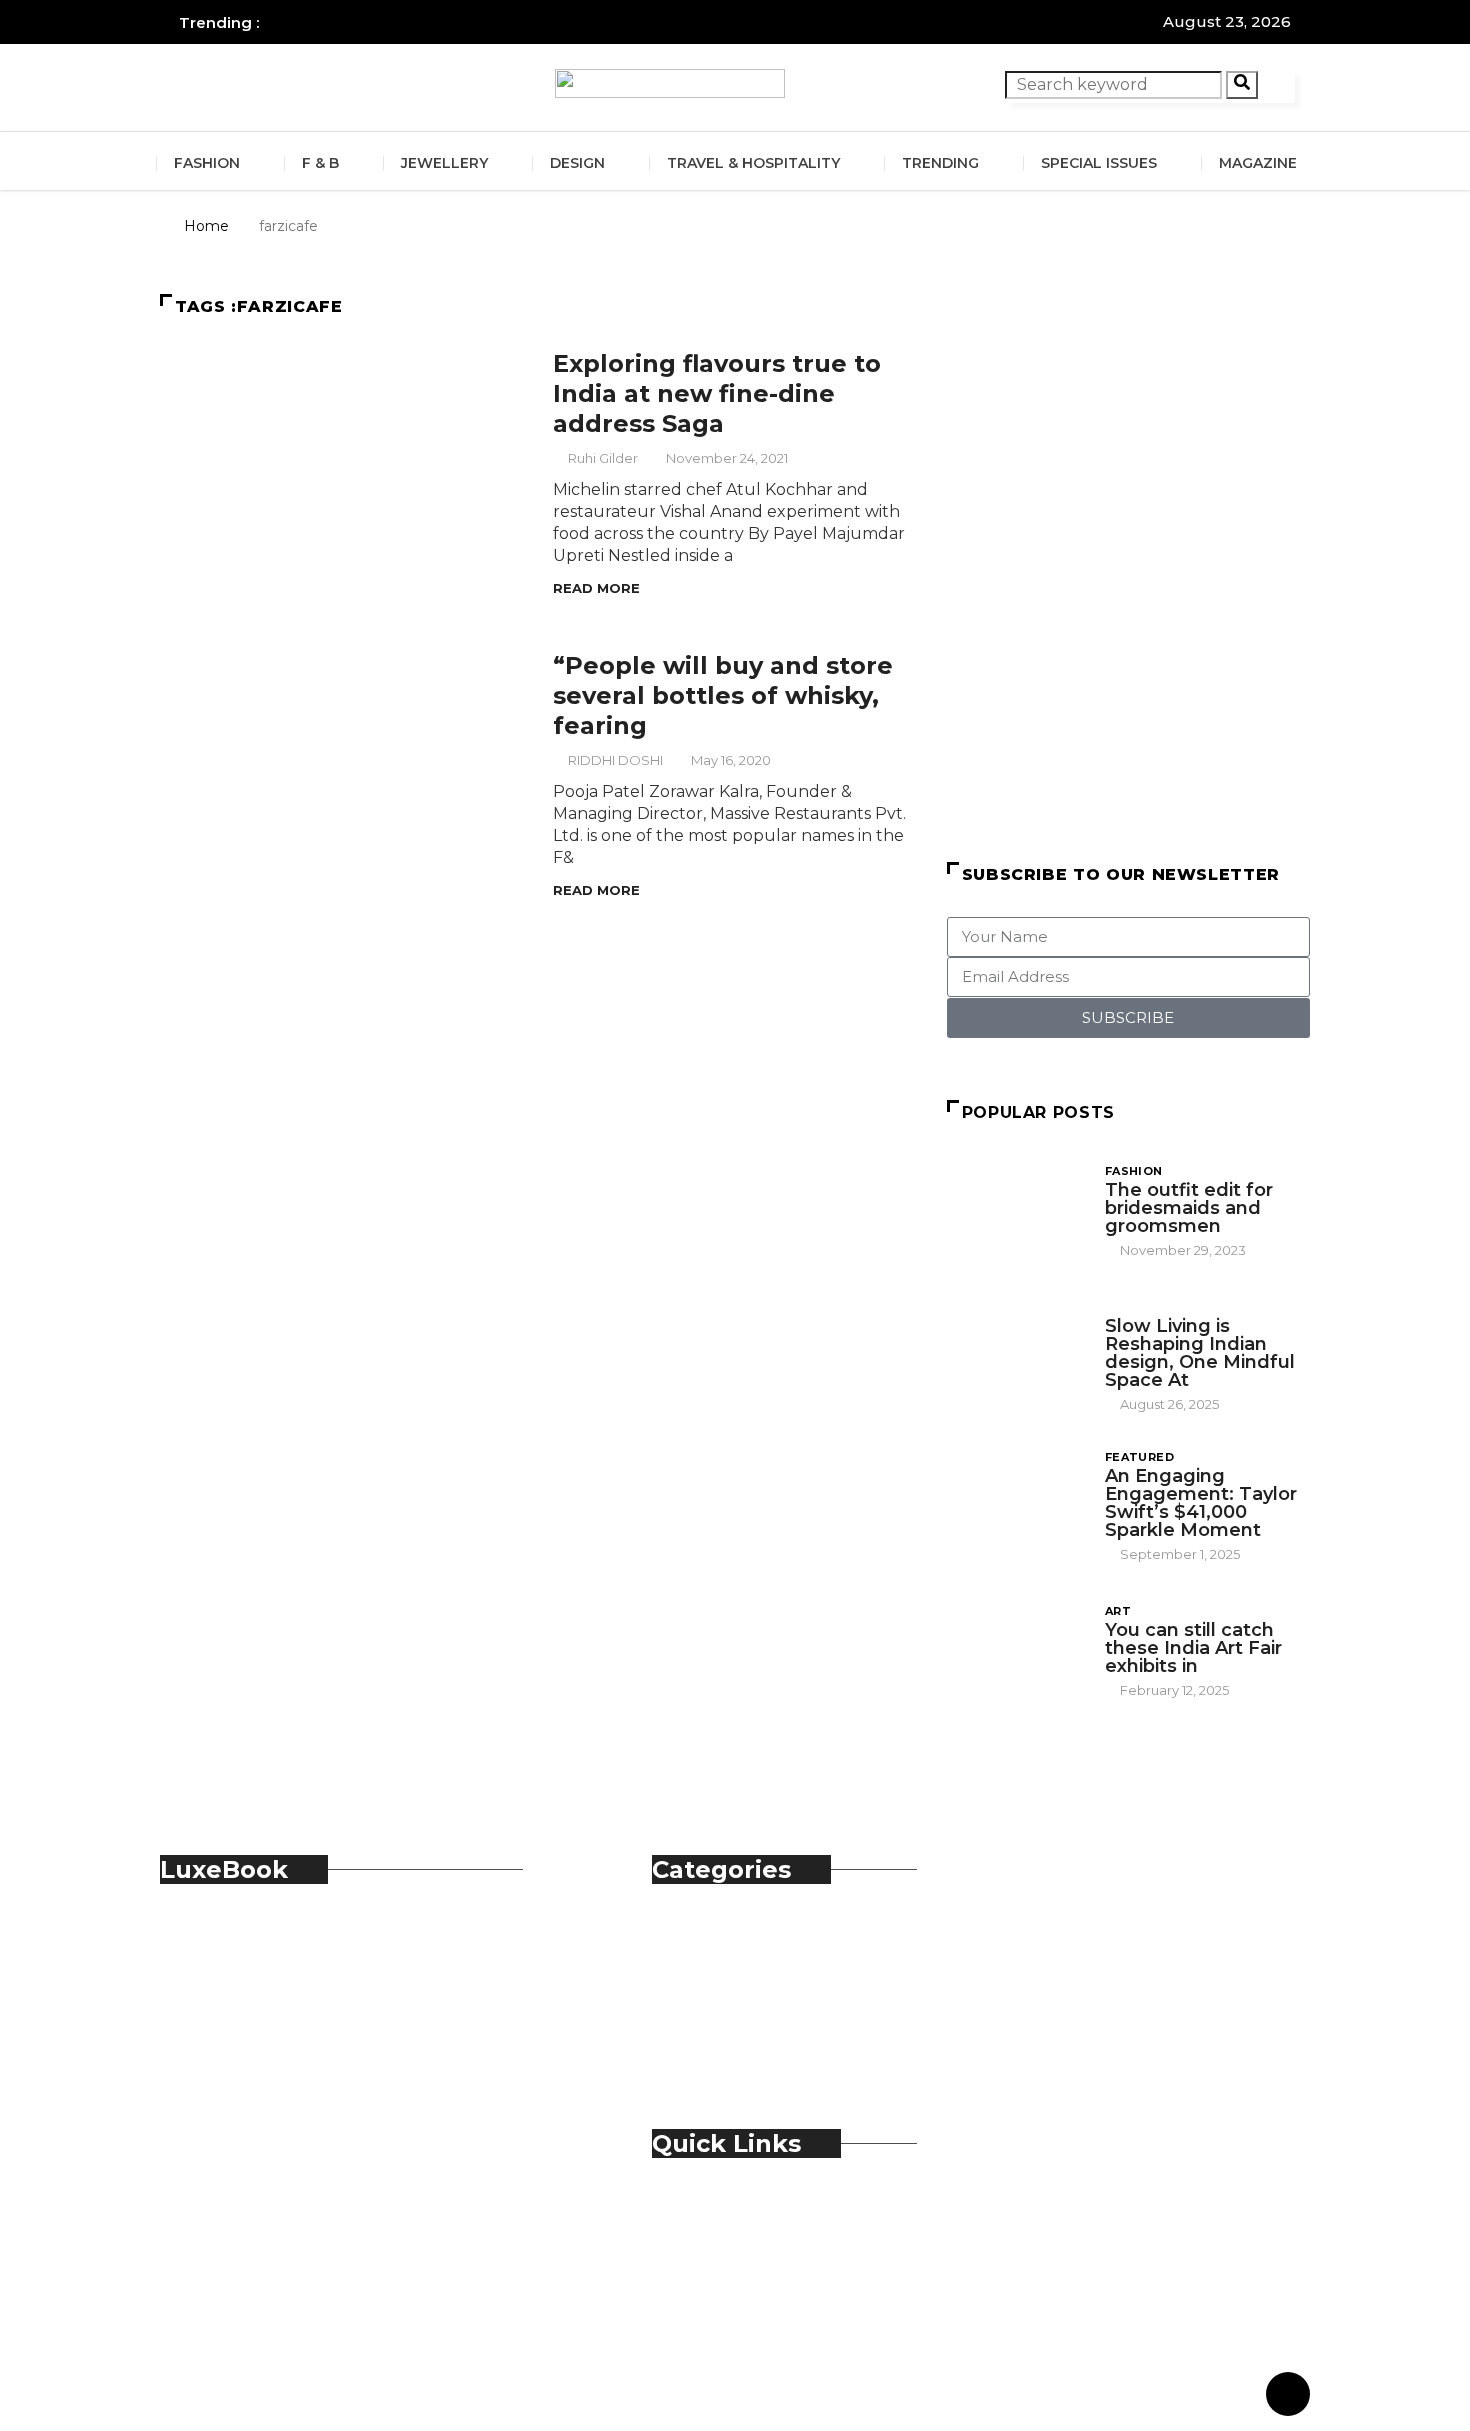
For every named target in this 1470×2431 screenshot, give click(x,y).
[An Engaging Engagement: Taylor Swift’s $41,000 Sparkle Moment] (1016, 1500)
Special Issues (1099, 163)
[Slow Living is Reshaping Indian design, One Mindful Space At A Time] (1016, 1350)
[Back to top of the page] (1288, 2395)
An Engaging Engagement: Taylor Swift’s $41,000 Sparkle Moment (1201, 1503)
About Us (729, 2208)
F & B (320, 163)
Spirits (716, 2022)
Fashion (207, 163)
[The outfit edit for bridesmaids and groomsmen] (1016, 1210)
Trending (940, 163)
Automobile (739, 1934)
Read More (596, 588)
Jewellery (444, 163)
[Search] (1242, 85)
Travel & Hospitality (753, 163)
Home (206, 226)
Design (577, 163)
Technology (740, 2044)
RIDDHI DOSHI (615, 760)
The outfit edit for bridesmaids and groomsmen (1189, 1208)
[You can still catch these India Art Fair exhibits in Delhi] (1016, 1650)
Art (1118, 1611)
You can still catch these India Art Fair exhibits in (1193, 1648)
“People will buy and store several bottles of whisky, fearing (723, 695)
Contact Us (736, 2230)
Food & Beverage (760, 1978)
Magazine (1258, 163)
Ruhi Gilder (603, 458)
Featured (1140, 1457)
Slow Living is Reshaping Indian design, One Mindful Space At (1200, 1353)
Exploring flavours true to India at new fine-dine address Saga (717, 393)
